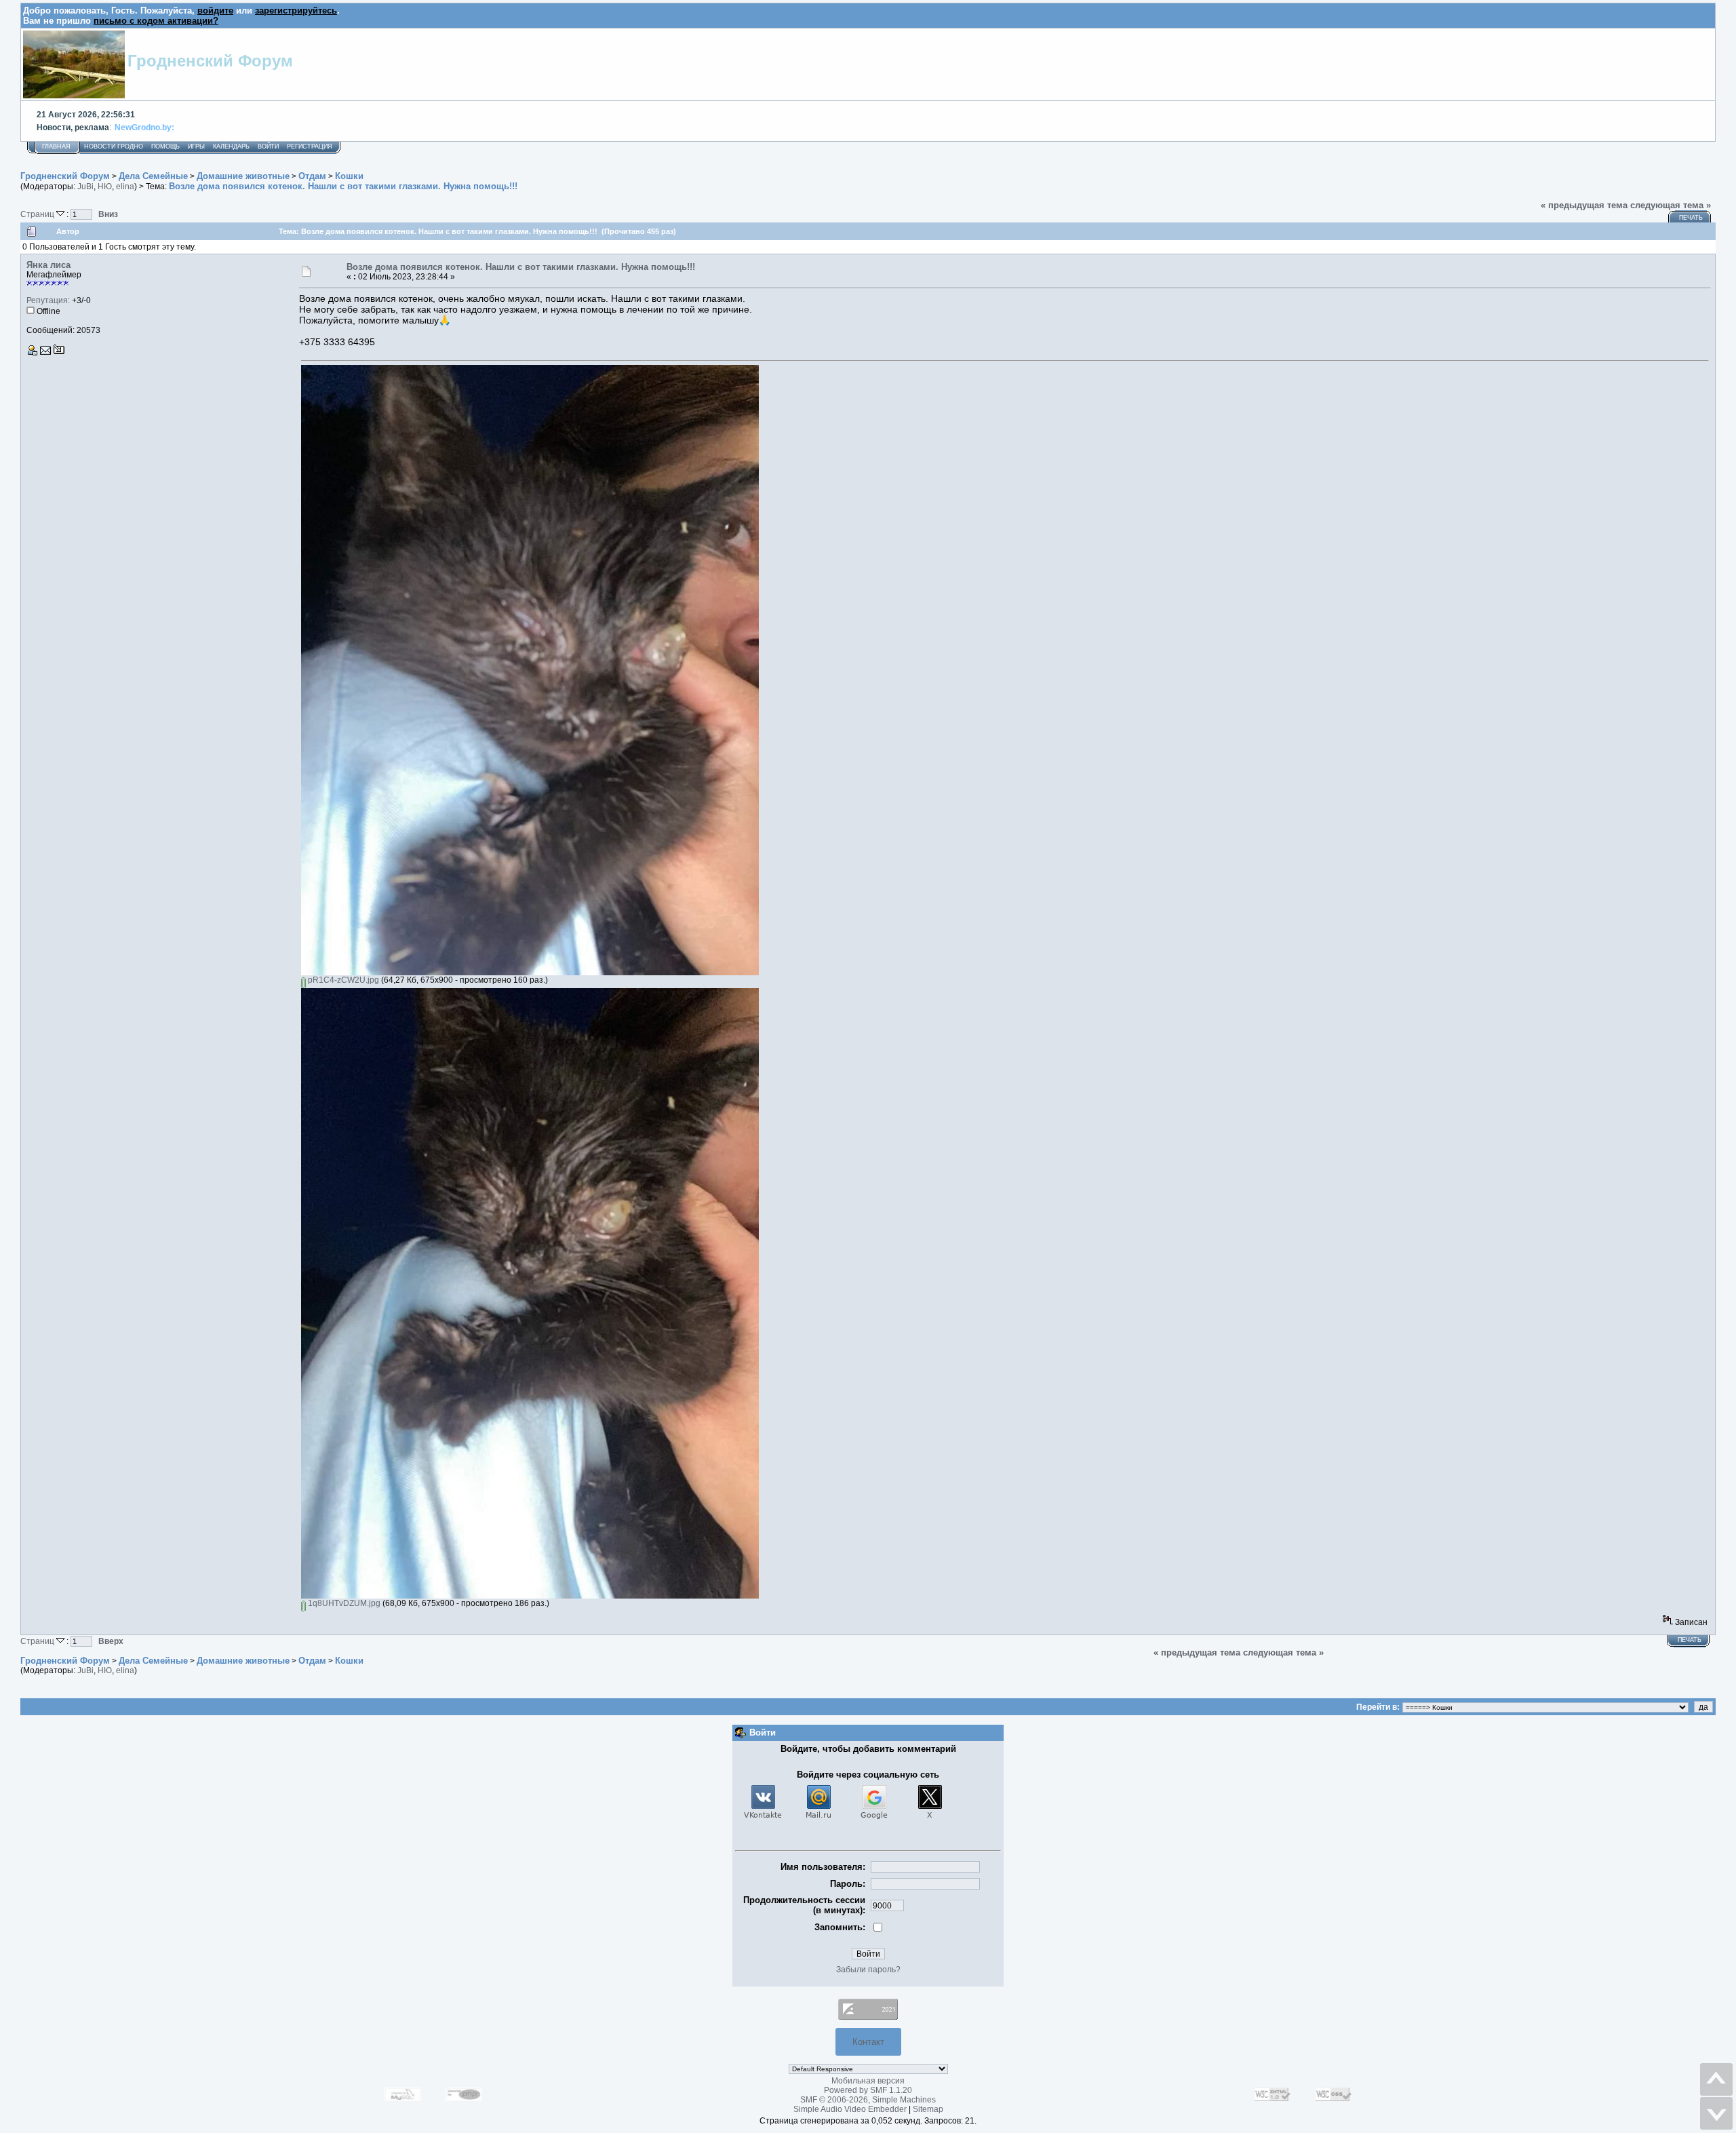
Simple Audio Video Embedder (850, 2109)
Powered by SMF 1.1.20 (868, 2090)
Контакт (868, 2042)
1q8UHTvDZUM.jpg (343, 1603)
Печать (1691, 218)
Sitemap (928, 2109)
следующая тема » (1671, 205)
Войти (268, 146)
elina (125, 187)
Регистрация (310, 146)
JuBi (85, 187)
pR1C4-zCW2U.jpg (342, 980)
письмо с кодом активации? (156, 21)
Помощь (165, 146)
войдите (215, 11)
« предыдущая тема (1584, 205)
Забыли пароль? (868, 1970)
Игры (196, 146)
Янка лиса (48, 265)
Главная (56, 146)
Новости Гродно (114, 146)
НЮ (105, 187)
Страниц (38, 214)
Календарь (231, 146)
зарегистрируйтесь (296, 11)
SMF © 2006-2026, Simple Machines (868, 2100)
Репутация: (48, 300)
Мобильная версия (868, 2081)
